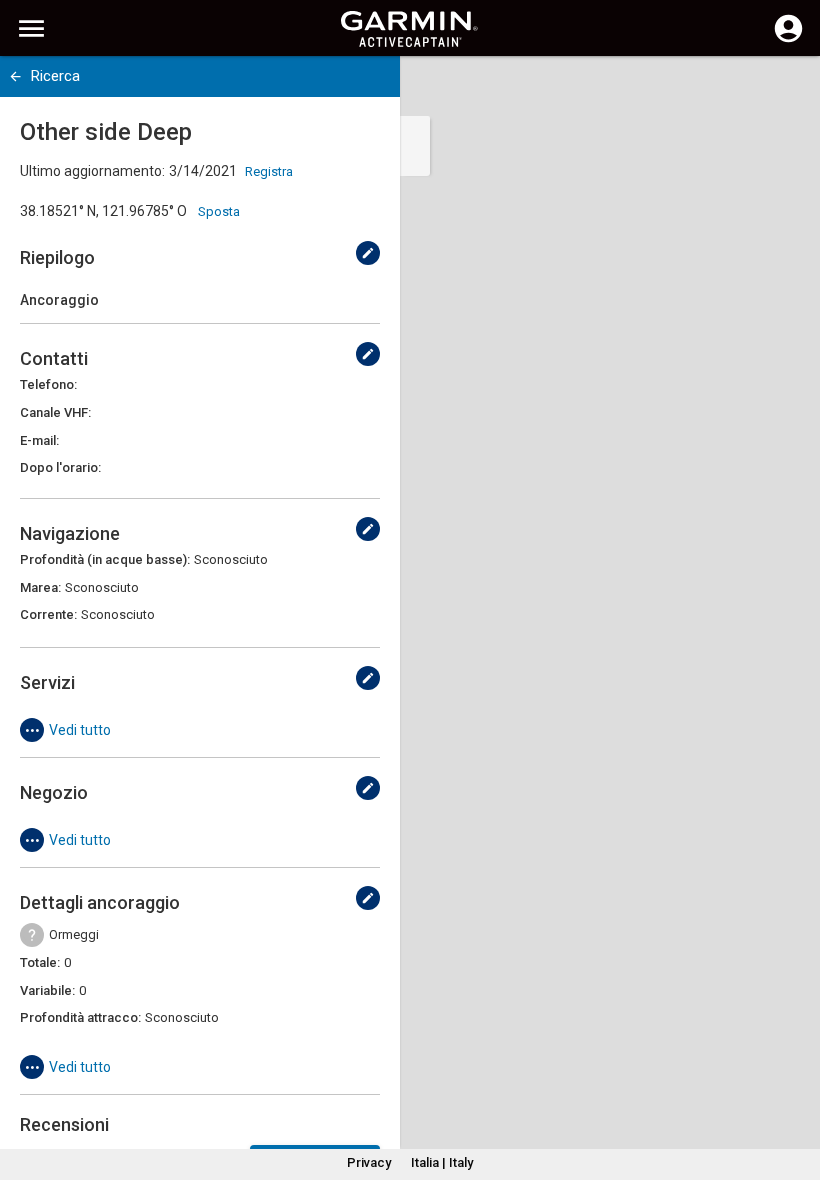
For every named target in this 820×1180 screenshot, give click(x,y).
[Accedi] (788, 40)
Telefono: (48, 384)
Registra (269, 171)
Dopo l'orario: (60, 467)
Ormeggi (74, 934)
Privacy (369, 1162)
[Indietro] (15, 76)
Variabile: (47, 990)
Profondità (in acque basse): (105, 559)
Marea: (40, 587)
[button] (795, 1089)
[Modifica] (368, 253)
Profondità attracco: (80, 1017)
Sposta (219, 211)
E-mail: (39, 440)
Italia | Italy (442, 1162)
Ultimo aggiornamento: (92, 171)
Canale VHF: (55, 412)
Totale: (40, 962)
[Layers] (786, 90)
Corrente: (48, 614)
